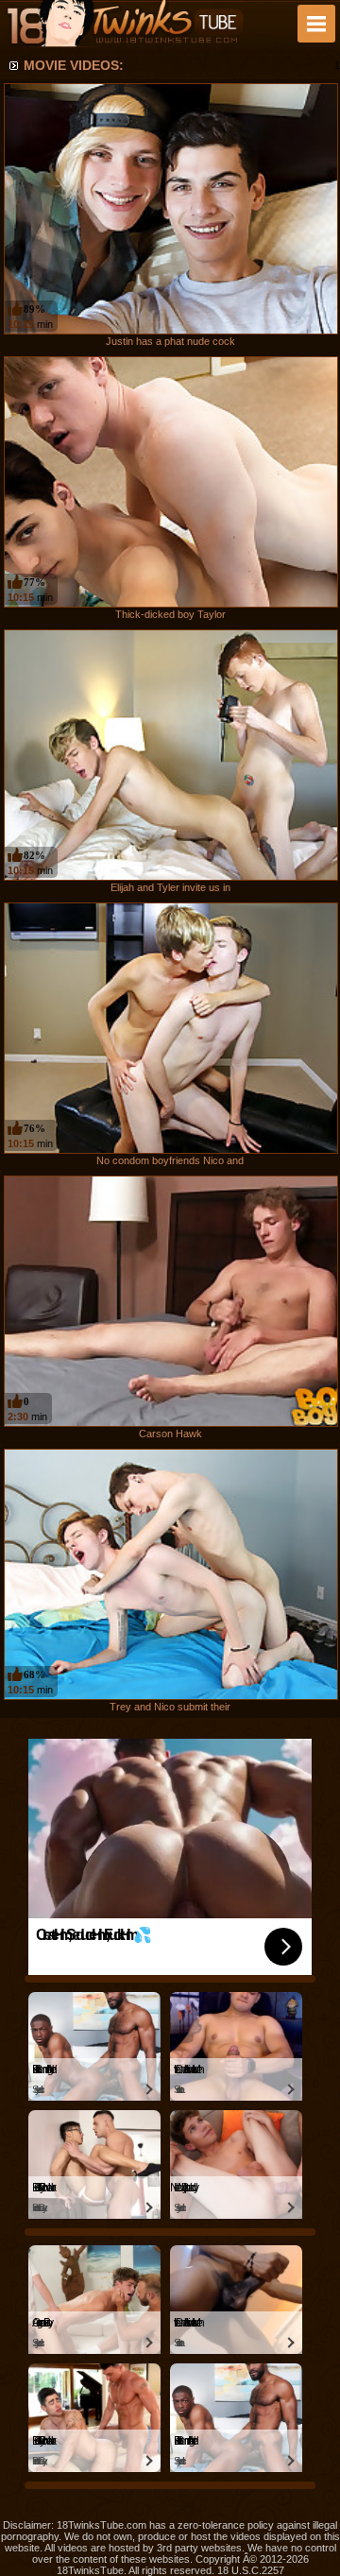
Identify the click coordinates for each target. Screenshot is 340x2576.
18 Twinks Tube (125, 24)
